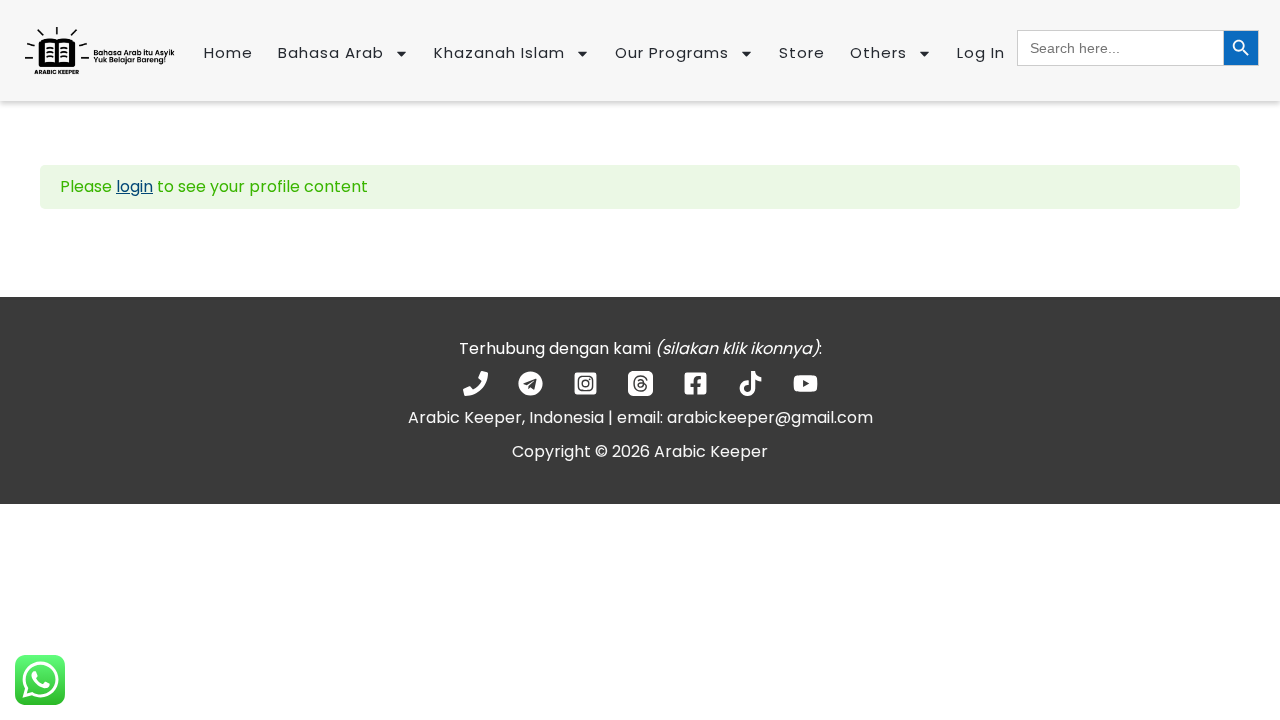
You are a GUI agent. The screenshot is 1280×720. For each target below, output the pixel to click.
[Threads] (640, 383)
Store (802, 52)
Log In (981, 52)
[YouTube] (805, 383)
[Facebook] (695, 383)
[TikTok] (750, 383)
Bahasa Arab (331, 52)
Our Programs (672, 52)
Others (878, 52)
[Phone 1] (475, 383)
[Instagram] (585, 383)
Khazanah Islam (499, 52)
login (134, 186)
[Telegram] (530, 383)
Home (228, 52)
